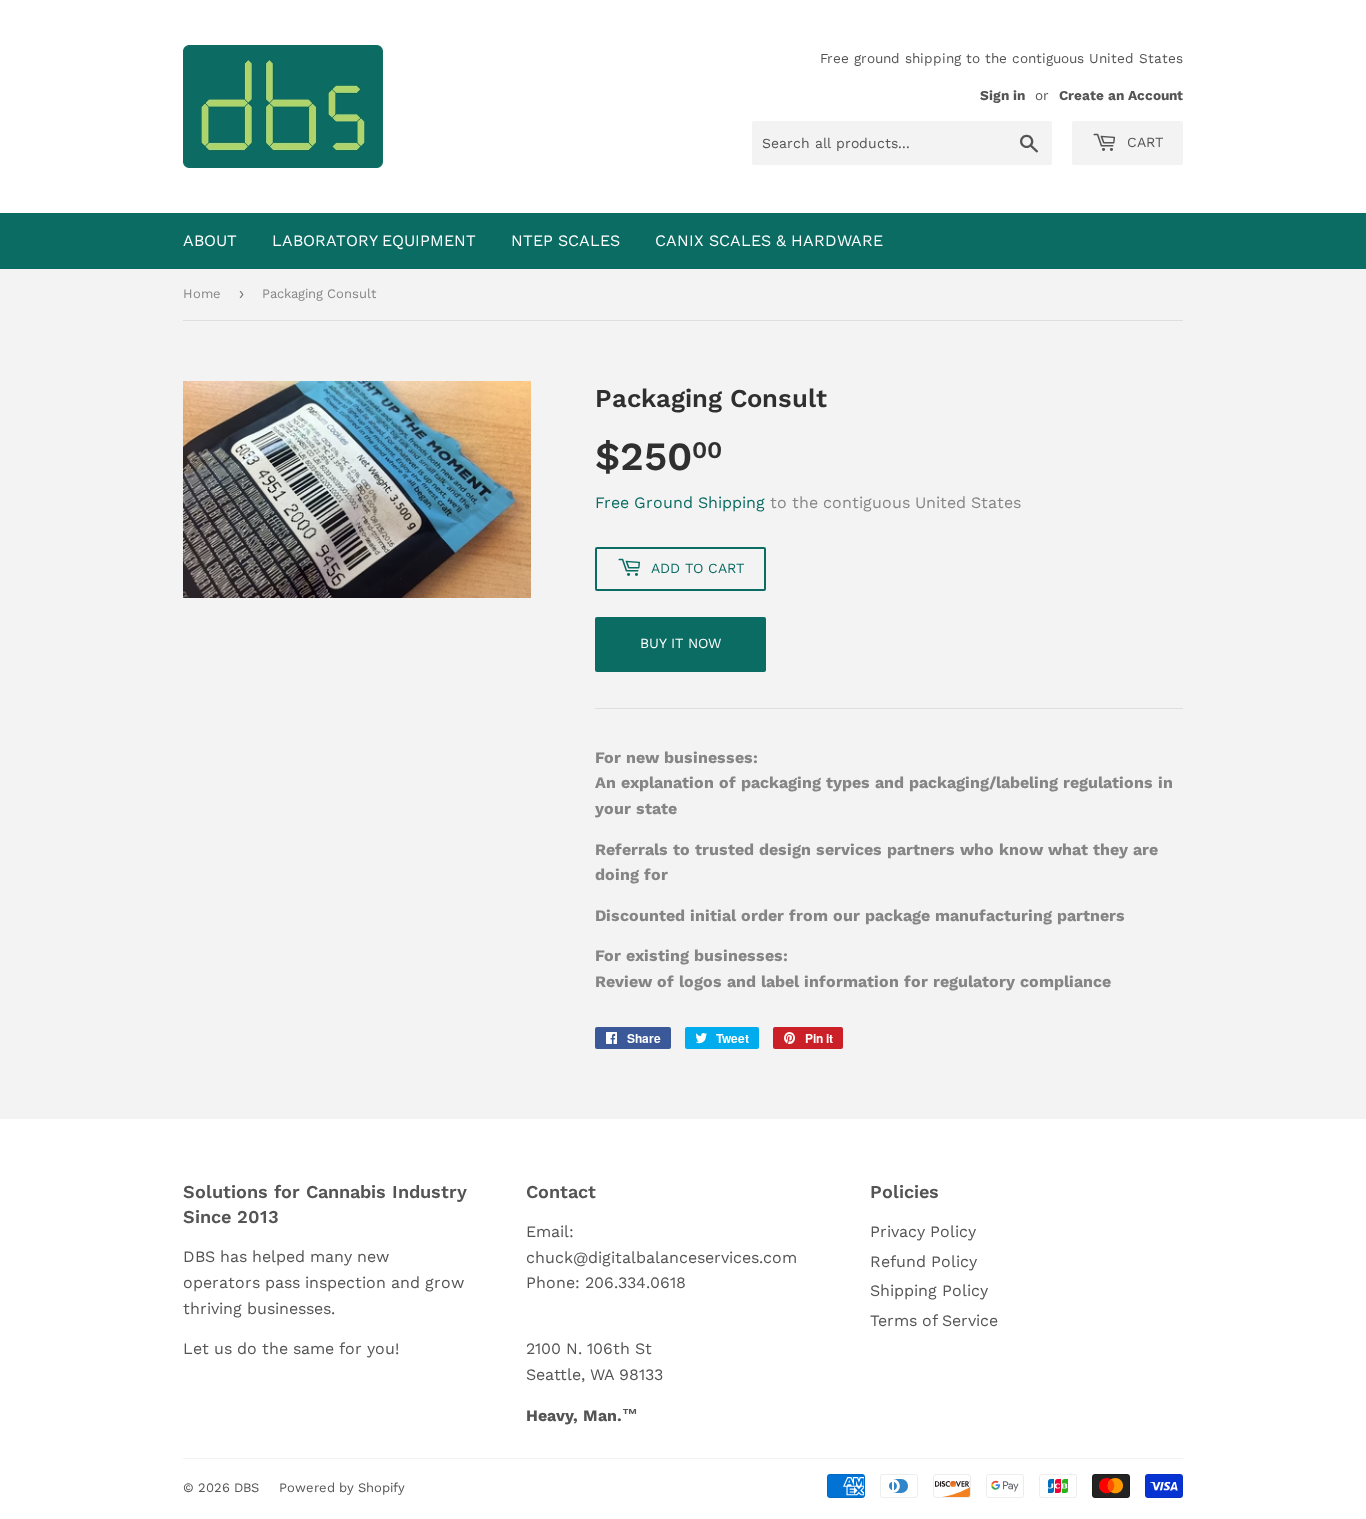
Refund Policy (923, 1261)
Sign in (1002, 95)
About (210, 240)
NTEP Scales (565, 240)
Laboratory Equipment (374, 240)
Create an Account (1121, 95)
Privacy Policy (923, 1231)
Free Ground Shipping (680, 502)
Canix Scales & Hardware (769, 240)
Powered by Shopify (342, 1487)
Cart (1142, 142)
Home (202, 293)
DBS (246, 1487)
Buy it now (680, 643)
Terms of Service (934, 1320)
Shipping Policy (929, 1290)
